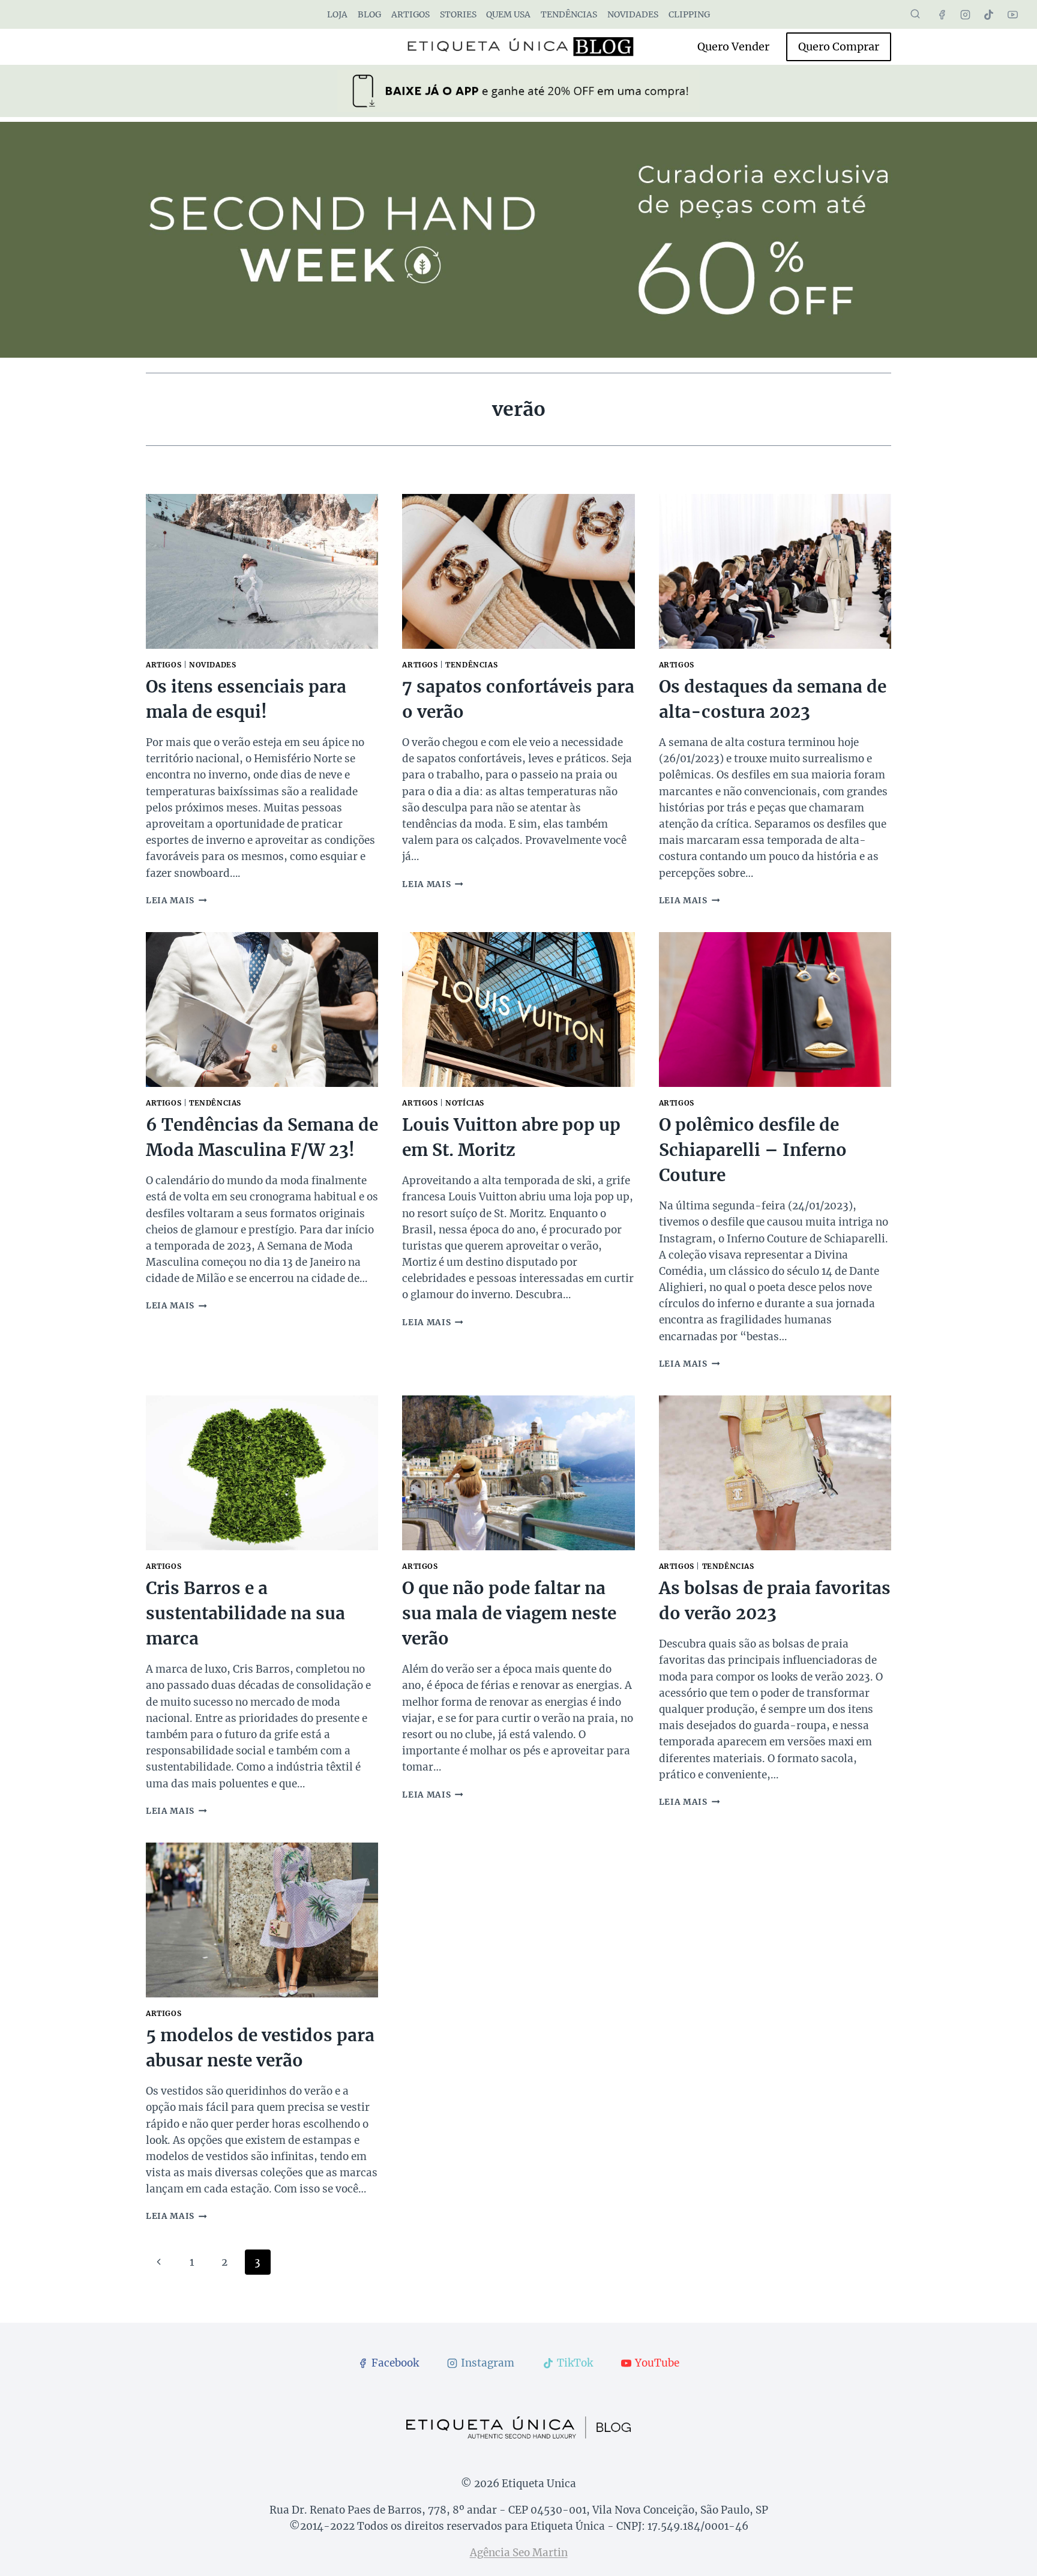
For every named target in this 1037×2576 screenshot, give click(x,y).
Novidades (633, 14)
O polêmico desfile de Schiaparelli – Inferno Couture (753, 1150)
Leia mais (176, 901)
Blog (369, 14)
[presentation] (262, 571)
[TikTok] (989, 14)
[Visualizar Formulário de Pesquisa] (915, 14)
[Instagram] (966, 14)
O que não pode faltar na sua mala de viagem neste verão (509, 1613)
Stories (458, 14)
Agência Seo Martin (519, 2553)
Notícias (465, 1103)
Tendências (569, 14)
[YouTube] (1012, 14)
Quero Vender (733, 47)
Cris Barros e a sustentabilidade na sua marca (245, 1613)
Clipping (689, 14)
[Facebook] (942, 14)
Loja (337, 14)
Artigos (410, 14)
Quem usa (508, 14)
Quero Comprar (839, 47)
